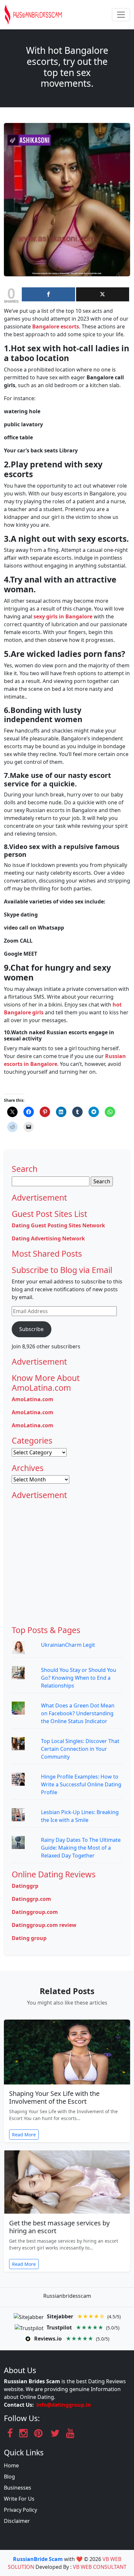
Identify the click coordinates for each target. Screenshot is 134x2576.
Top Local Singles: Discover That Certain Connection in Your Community (80, 1749)
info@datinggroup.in (64, 2405)
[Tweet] (103, 294)
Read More (24, 2135)
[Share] (48, 294)
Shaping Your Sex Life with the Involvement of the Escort (54, 2097)
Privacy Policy (20, 2510)
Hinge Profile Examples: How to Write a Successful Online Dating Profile (81, 1784)
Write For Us (19, 2499)
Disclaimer (17, 2521)
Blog (9, 2477)
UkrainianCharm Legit (68, 1645)
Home (11, 2465)
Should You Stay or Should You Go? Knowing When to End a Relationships (79, 1678)
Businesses (18, 2488)
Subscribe (31, 1329)
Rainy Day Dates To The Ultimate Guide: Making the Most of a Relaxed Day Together (81, 1848)
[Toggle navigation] (121, 15)
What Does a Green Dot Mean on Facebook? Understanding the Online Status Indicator (78, 1713)
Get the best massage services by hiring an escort (59, 2227)
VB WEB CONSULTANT (100, 2567)
